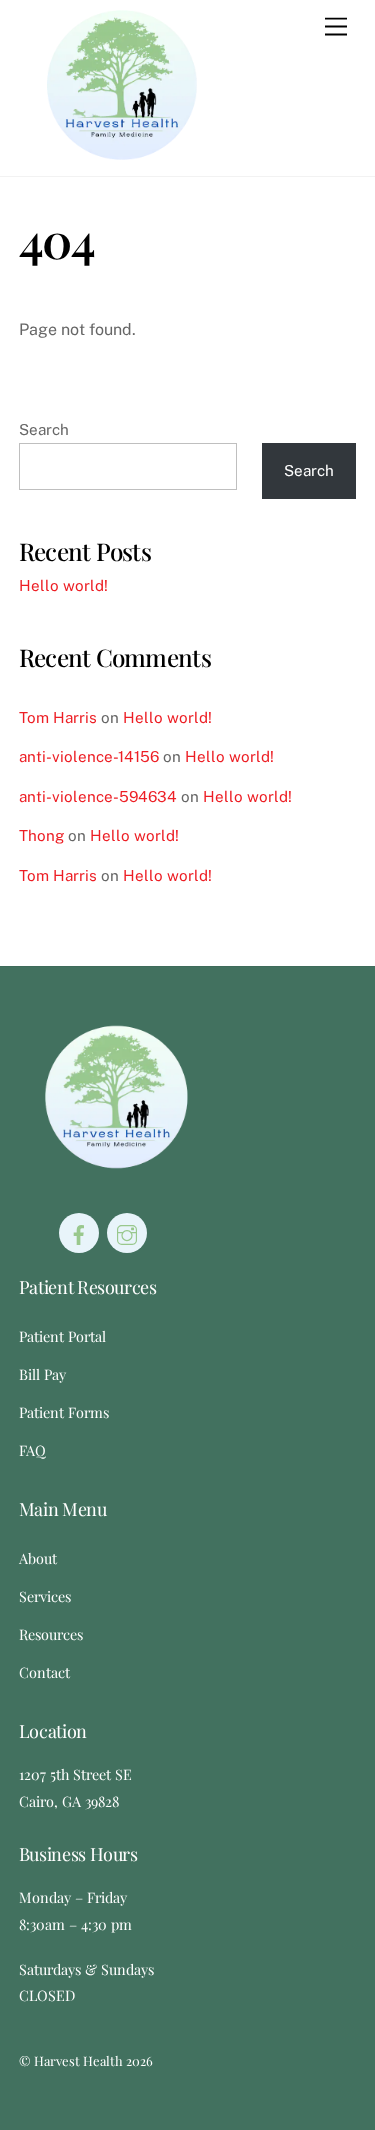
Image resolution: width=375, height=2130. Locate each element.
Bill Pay (42, 1374)
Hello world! (63, 585)
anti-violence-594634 (98, 796)
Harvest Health (78, 2060)
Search (44, 429)
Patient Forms (64, 1412)
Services (45, 1596)
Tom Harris (58, 717)
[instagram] (127, 1231)
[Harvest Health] (122, 151)
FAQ (32, 1450)
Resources (51, 1634)
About (38, 1558)
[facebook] (79, 1231)
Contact (44, 1672)
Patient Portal (62, 1336)
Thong (41, 835)
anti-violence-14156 (89, 756)
